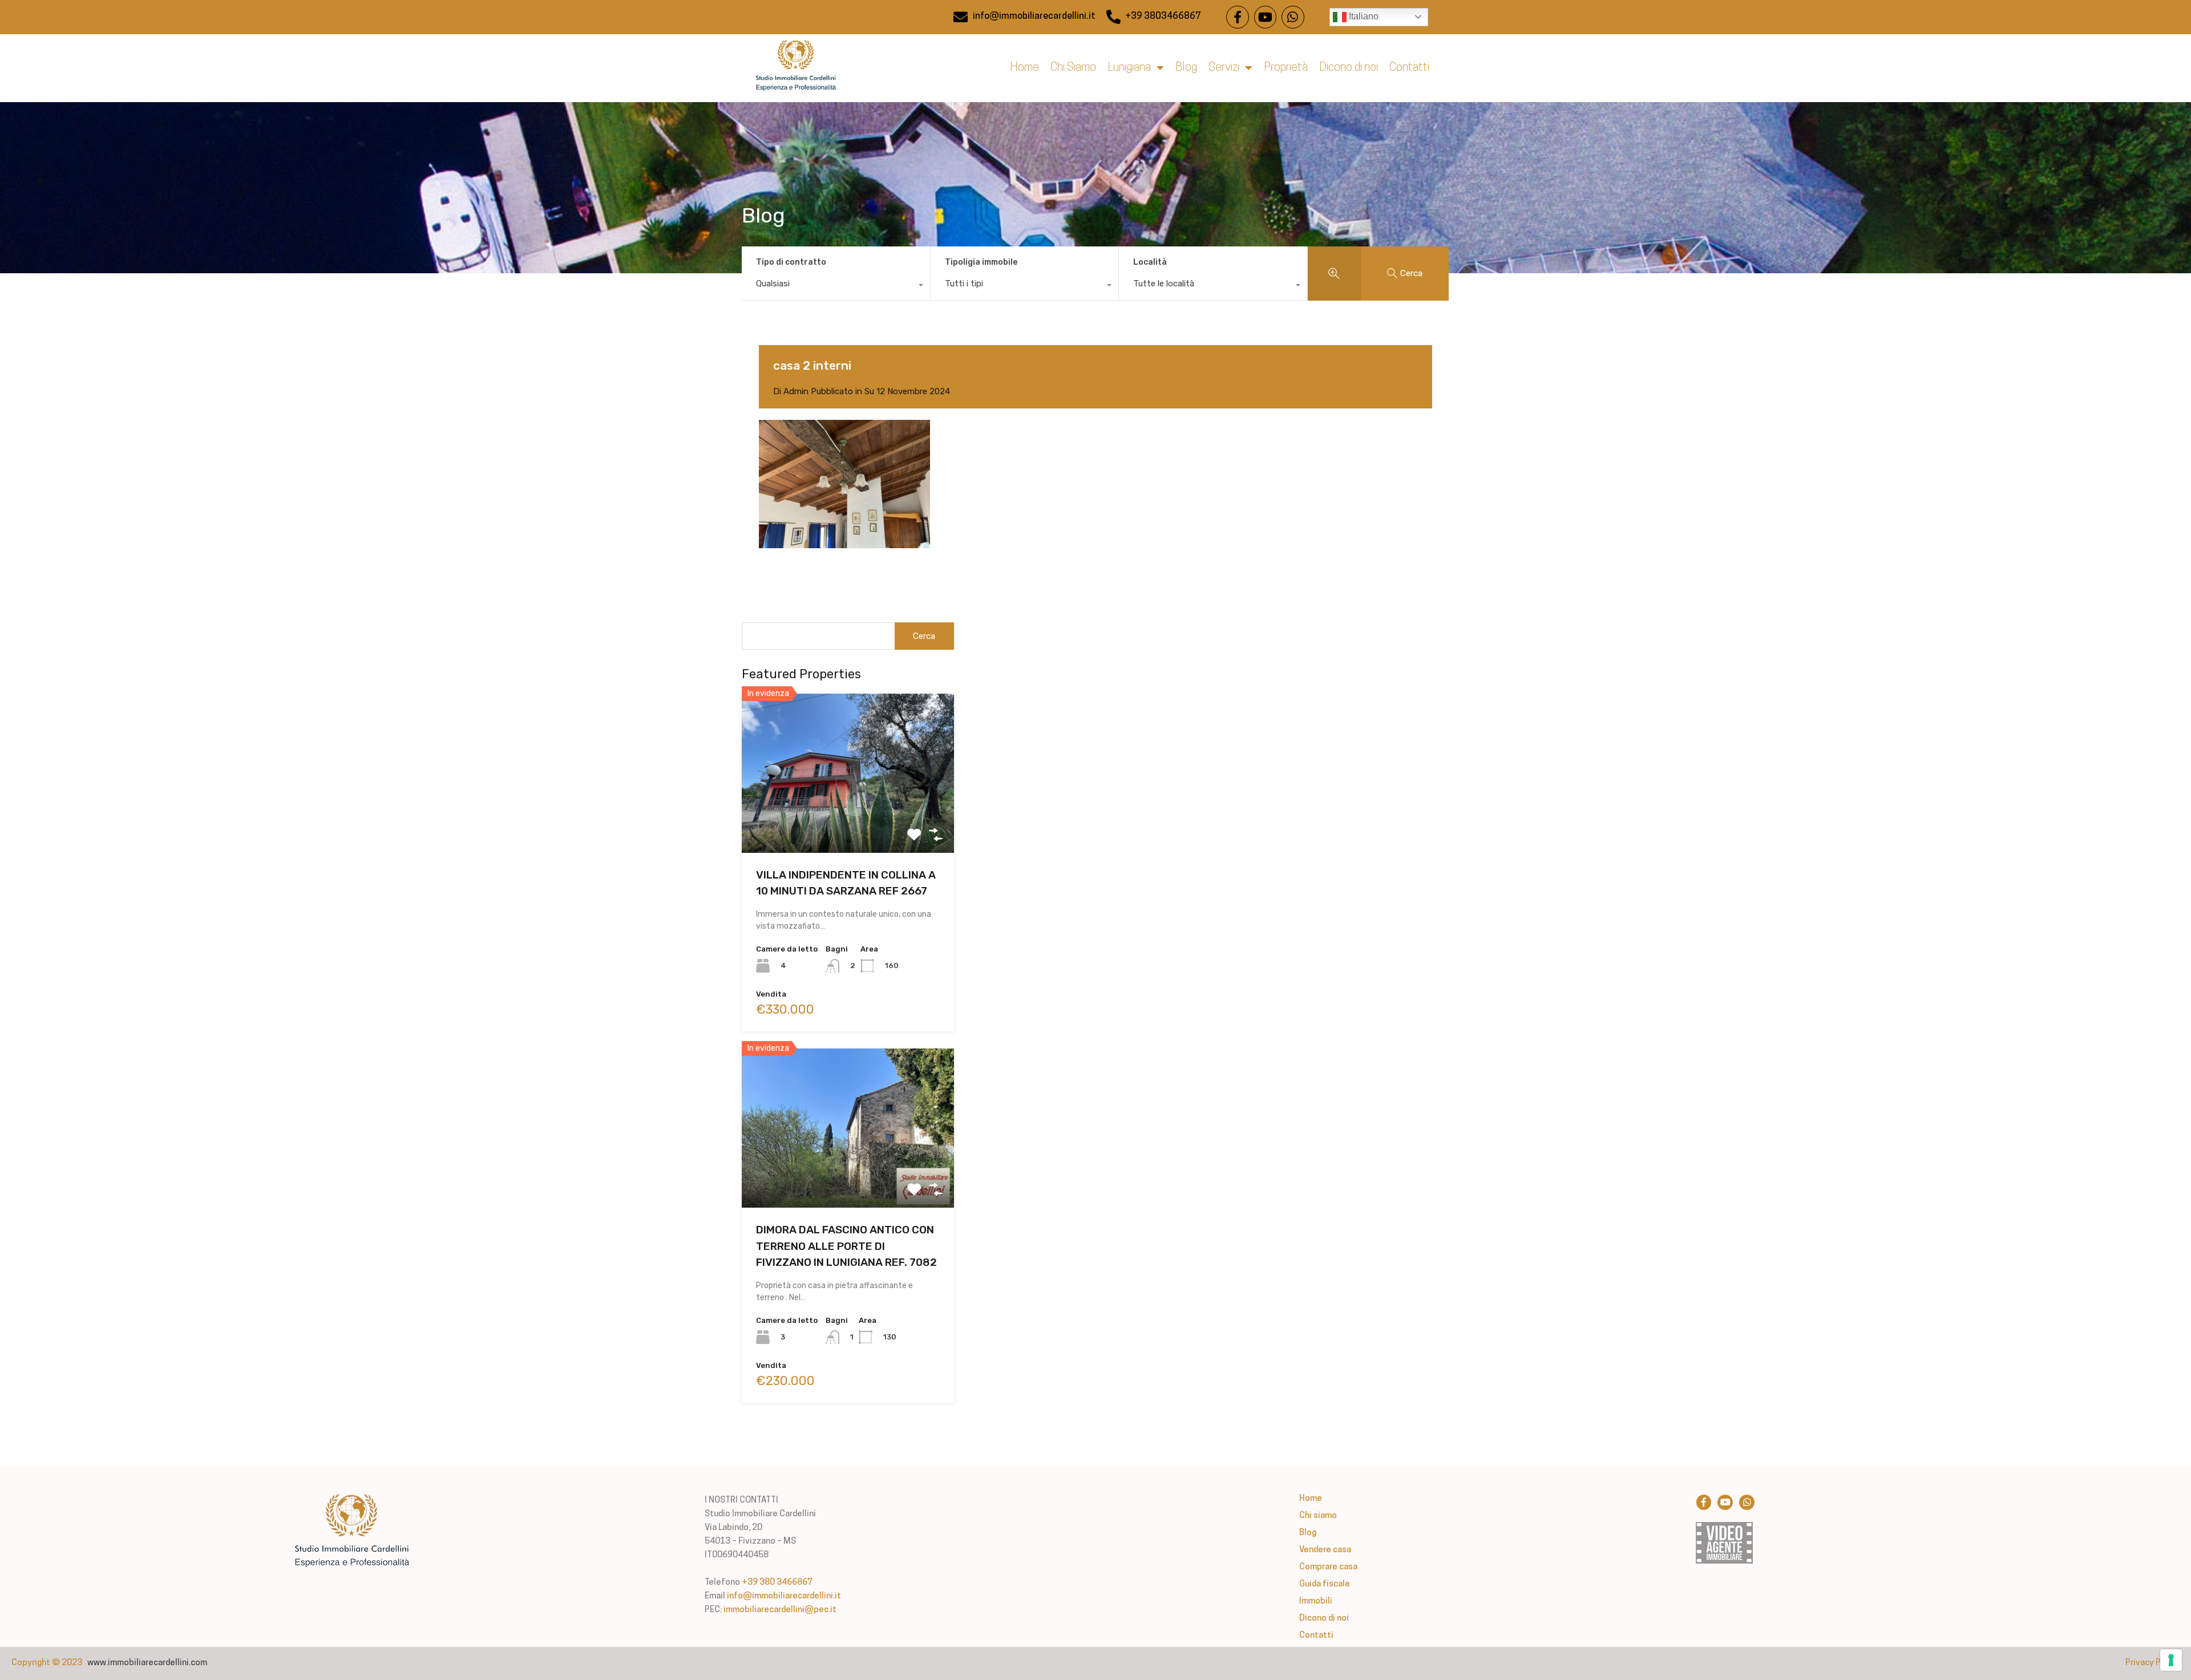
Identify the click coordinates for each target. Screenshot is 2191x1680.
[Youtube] (1266, 17)
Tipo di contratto (791, 262)
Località (1150, 262)
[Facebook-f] (1238, 17)
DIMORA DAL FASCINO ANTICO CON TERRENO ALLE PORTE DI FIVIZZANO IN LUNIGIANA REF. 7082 (846, 1246)
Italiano (1363, 16)
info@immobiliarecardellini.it (784, 1596)
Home (1024, 68)
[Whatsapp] (1293, 17)
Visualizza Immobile (848, 821)
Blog (1186, 68)
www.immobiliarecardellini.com (147, 1663)
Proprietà (1286, 68)
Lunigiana (1129, 68)
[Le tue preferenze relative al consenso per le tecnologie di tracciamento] (2171, 1660)
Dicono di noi (1349, 68)
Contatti (1409, 68)
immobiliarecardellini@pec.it (780, 1610)
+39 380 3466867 (777, 1583)
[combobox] (836, 286)
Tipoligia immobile (981, 262)
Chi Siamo (1073, 68)
